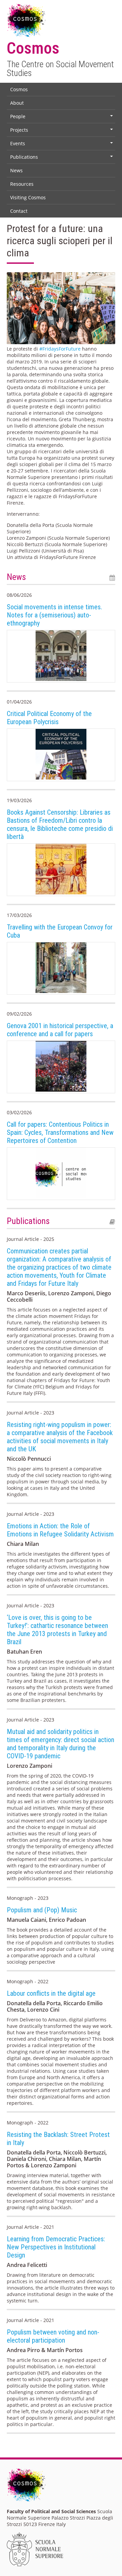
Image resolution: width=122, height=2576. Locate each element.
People (62, 118)
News (16, 170)
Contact (19, 211)
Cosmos (19, 89)
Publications (62, 158)
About (17, 103)
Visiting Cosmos (28, 197)
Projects (62, 131)
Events (62, 145)
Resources (22, 184)
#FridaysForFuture (60, 349)
